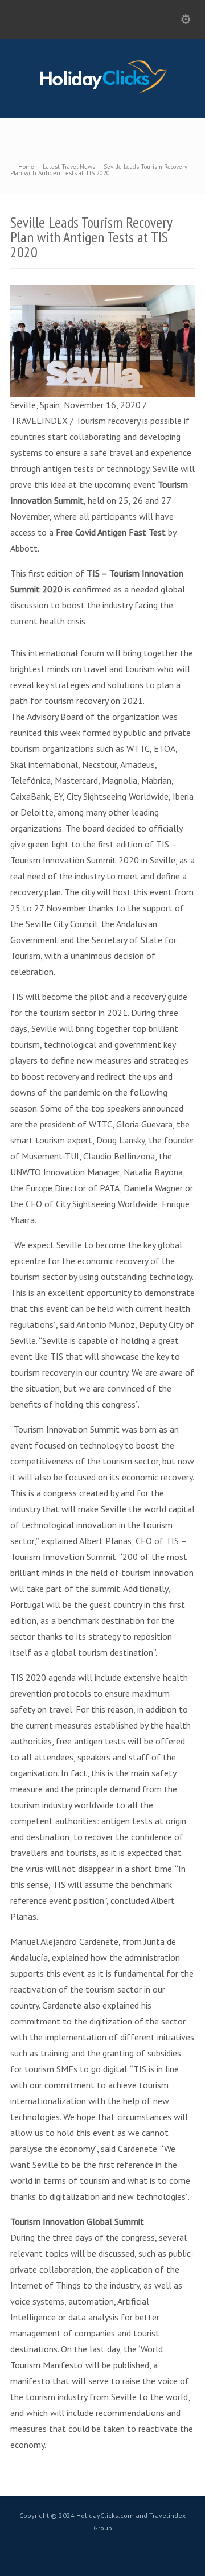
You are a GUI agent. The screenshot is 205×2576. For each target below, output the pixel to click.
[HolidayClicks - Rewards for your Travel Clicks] (103, 93)
